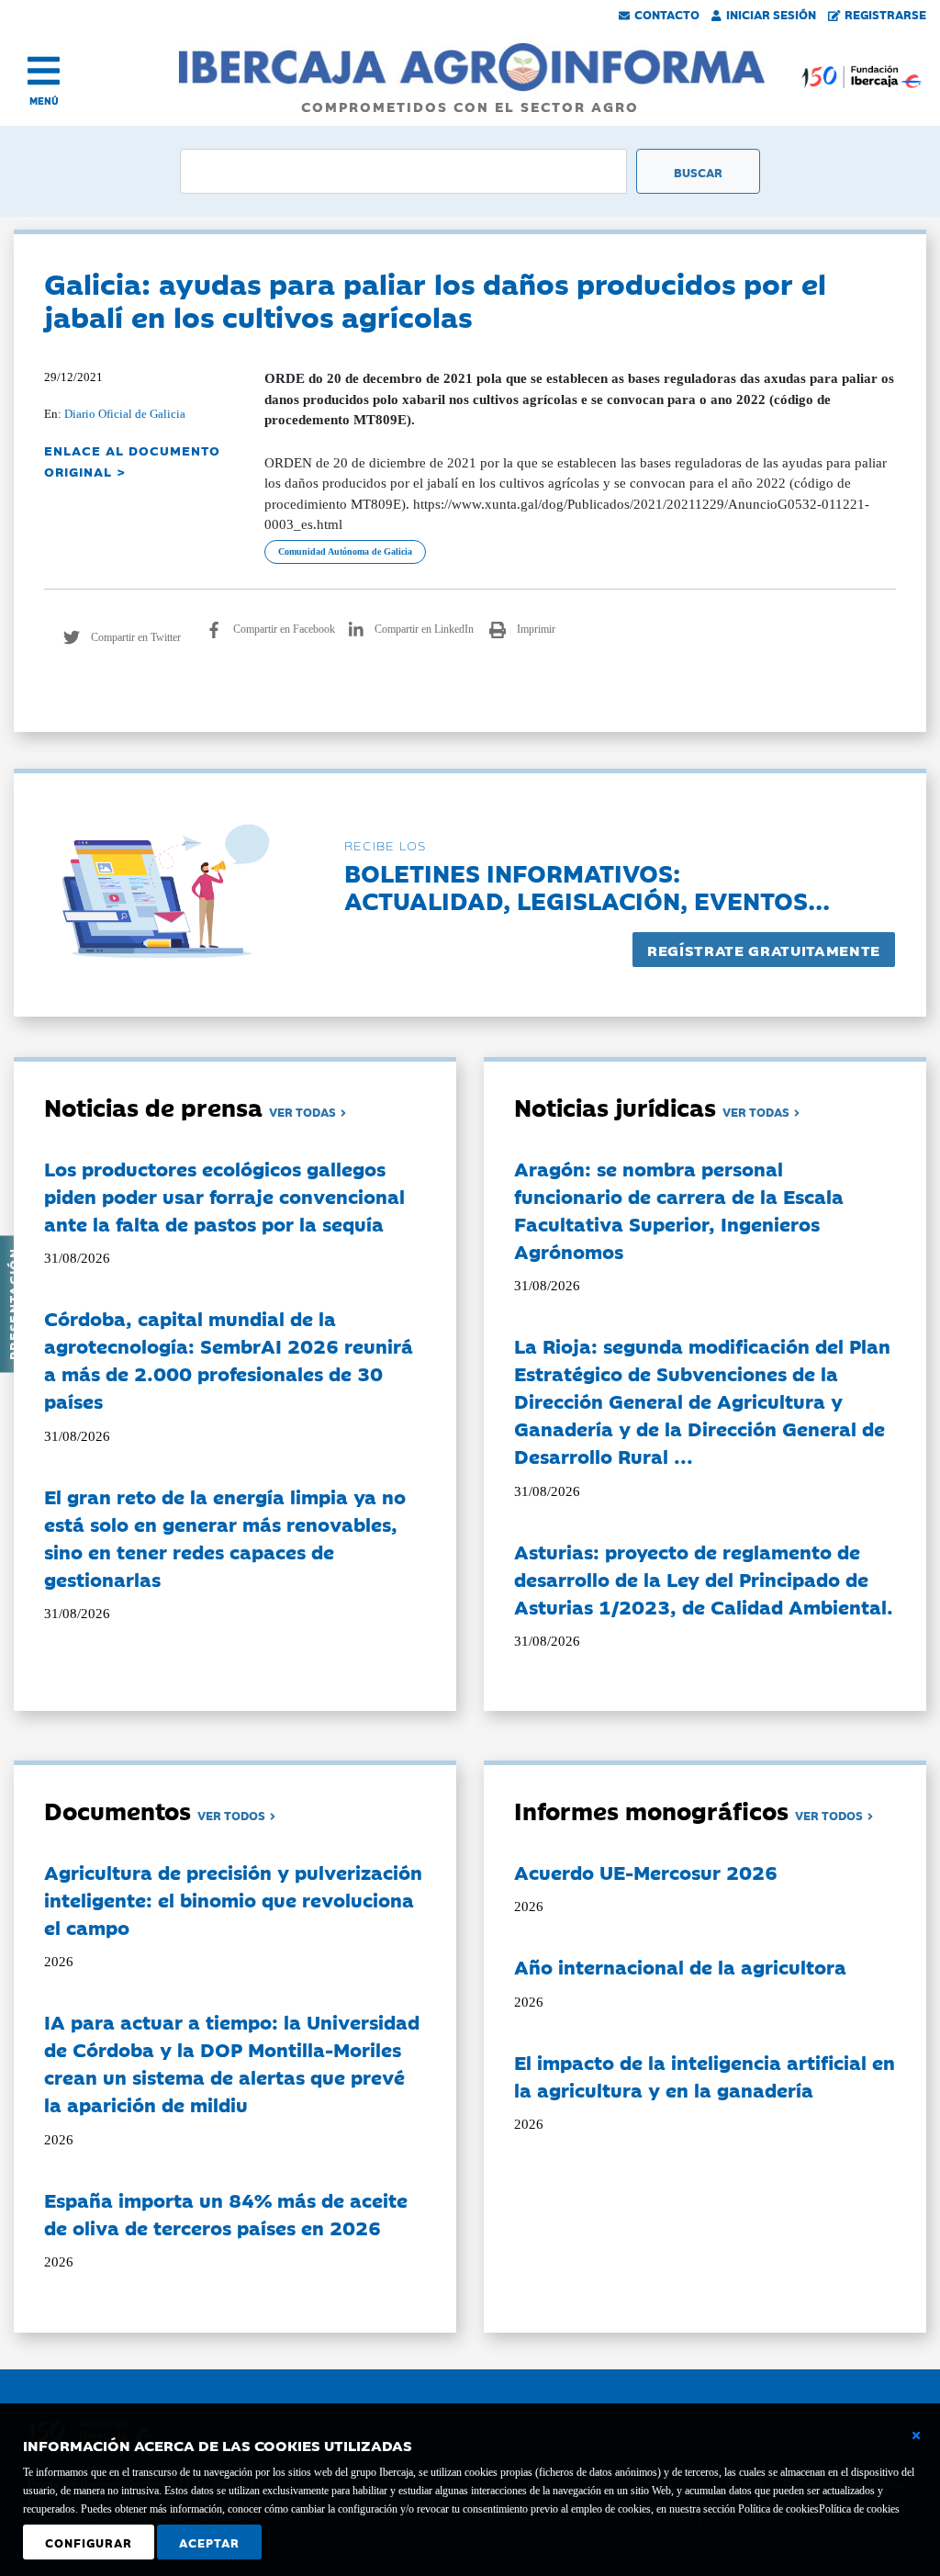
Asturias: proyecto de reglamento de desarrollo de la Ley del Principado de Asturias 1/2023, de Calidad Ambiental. (704, 1579)
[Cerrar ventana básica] (916, 2435)
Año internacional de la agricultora (680, 1966)
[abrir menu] (44, 71)
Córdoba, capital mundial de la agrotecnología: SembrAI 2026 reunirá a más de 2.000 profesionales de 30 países (229, 1359)
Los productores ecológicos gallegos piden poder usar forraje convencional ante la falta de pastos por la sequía (224, 1196)
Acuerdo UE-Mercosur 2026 (646, 1872)
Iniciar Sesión (771, 14)
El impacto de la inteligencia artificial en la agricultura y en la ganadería (705, 2075)
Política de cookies (859, 2509)
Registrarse (885, 14)
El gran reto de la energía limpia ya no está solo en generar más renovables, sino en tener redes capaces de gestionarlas (225, 1537)
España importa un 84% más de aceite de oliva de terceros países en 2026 (226, 2213)
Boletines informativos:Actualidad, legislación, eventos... (587, 886)
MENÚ (44, 101)
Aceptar (209, 2542)
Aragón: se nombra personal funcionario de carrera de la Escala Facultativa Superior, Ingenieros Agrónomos (679, 1209)
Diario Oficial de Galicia (125, 414)
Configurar (89, 2542)
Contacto (667, 14)
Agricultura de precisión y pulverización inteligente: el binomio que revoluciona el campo (233, 1899)
